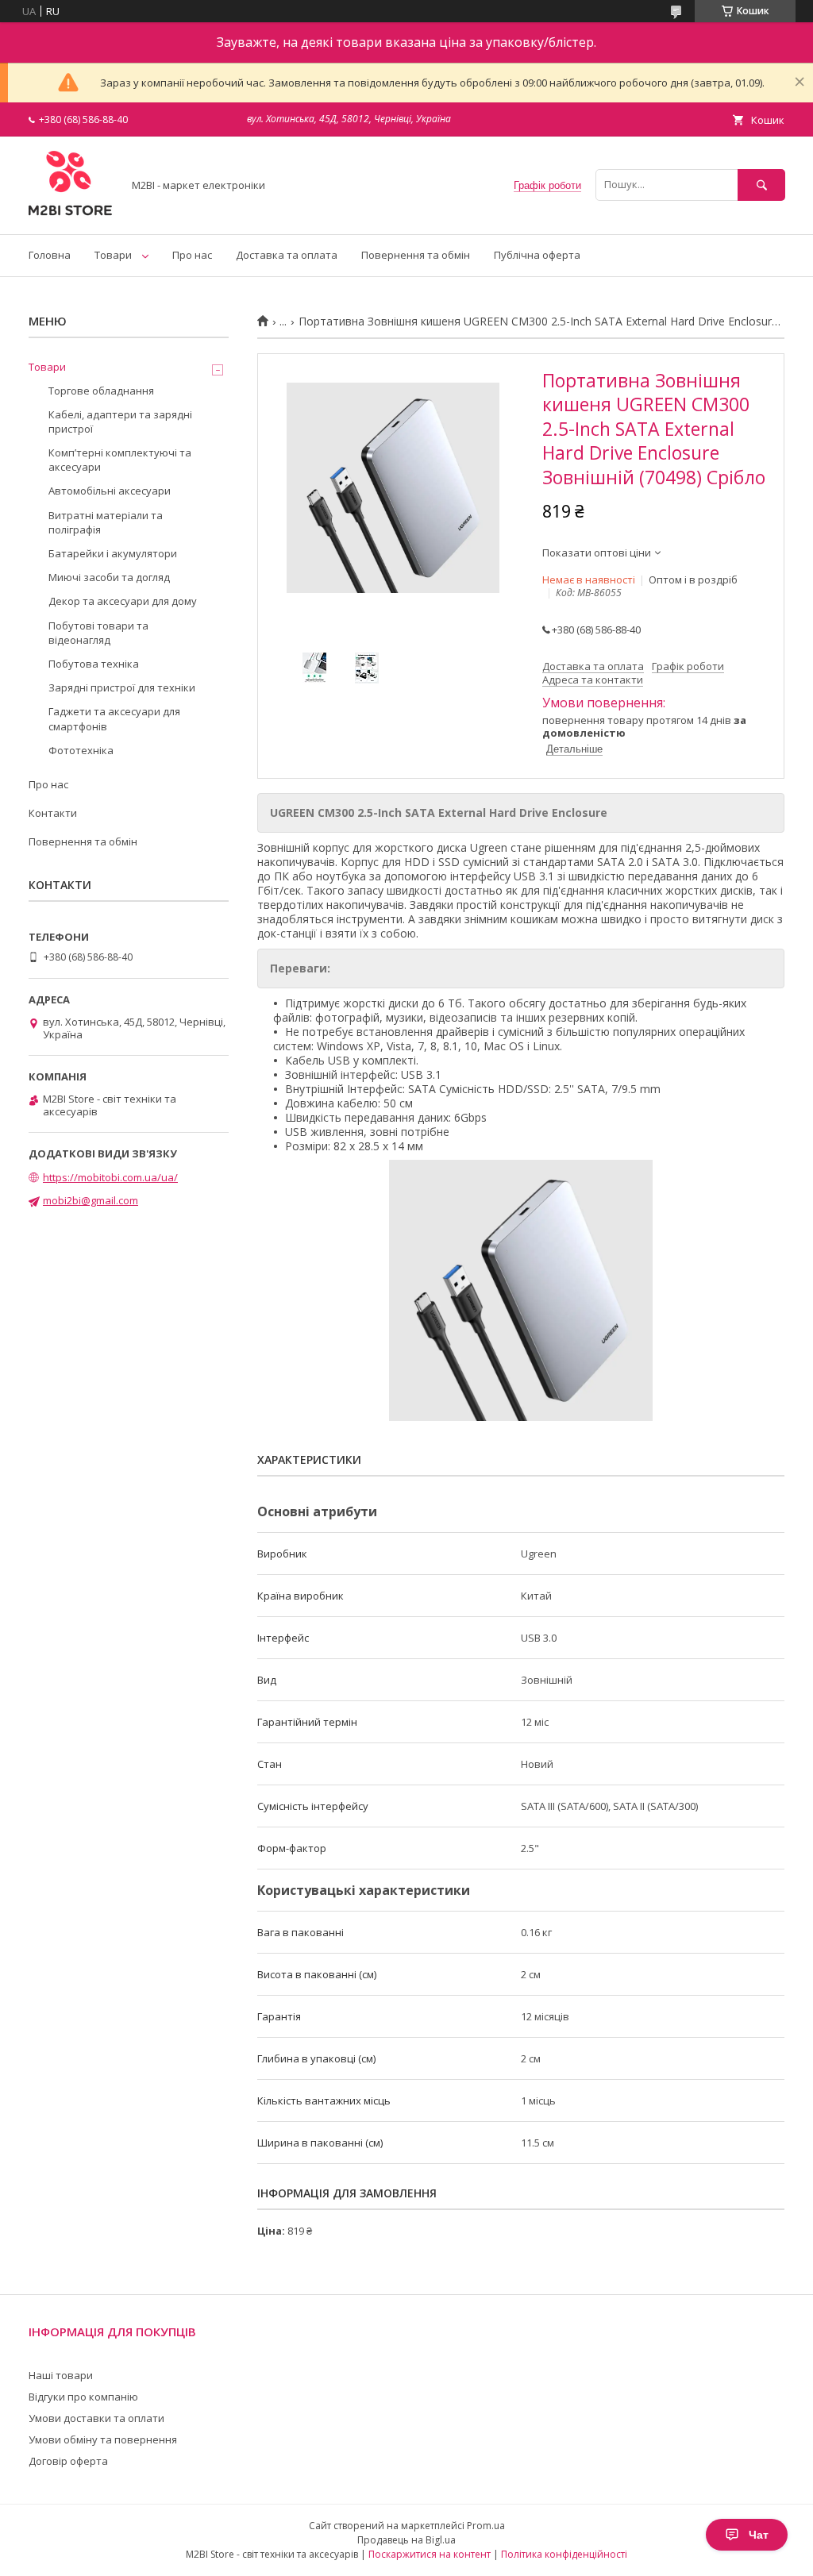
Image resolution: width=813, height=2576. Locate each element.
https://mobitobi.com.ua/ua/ (110, 1177)
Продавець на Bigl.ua (406, 2540)
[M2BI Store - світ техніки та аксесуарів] (71, 214)
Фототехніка (81, 750)
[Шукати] (761, 185)
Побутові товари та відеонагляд (98, 633)
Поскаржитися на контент (430, 2554)
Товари (113, 255)
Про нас (192, 255)
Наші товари (61, 2375)
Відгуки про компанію (83, 2397)
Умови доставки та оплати (96, 2418)
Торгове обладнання (101, 391)
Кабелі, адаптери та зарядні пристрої (120, 422)
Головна (50, 255)
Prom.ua (486, 2526)
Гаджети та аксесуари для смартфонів (114, 718)
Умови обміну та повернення (103, 2439)
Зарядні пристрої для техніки (122, 687)
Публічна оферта (537, 255)
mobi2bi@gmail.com (91, 1200)
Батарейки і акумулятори (113, 553)
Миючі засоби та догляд (109, 577)
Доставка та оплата (287, 255)
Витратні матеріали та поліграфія (106, 522)
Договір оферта (68, 2461)
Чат (759, 2535)
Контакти (53, 813)
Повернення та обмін (416, 255)
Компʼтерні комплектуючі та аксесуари (120, 460)
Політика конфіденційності (564, 2554)
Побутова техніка (94, 664)
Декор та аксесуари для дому (123, 601)
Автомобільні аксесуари (110, 491)
